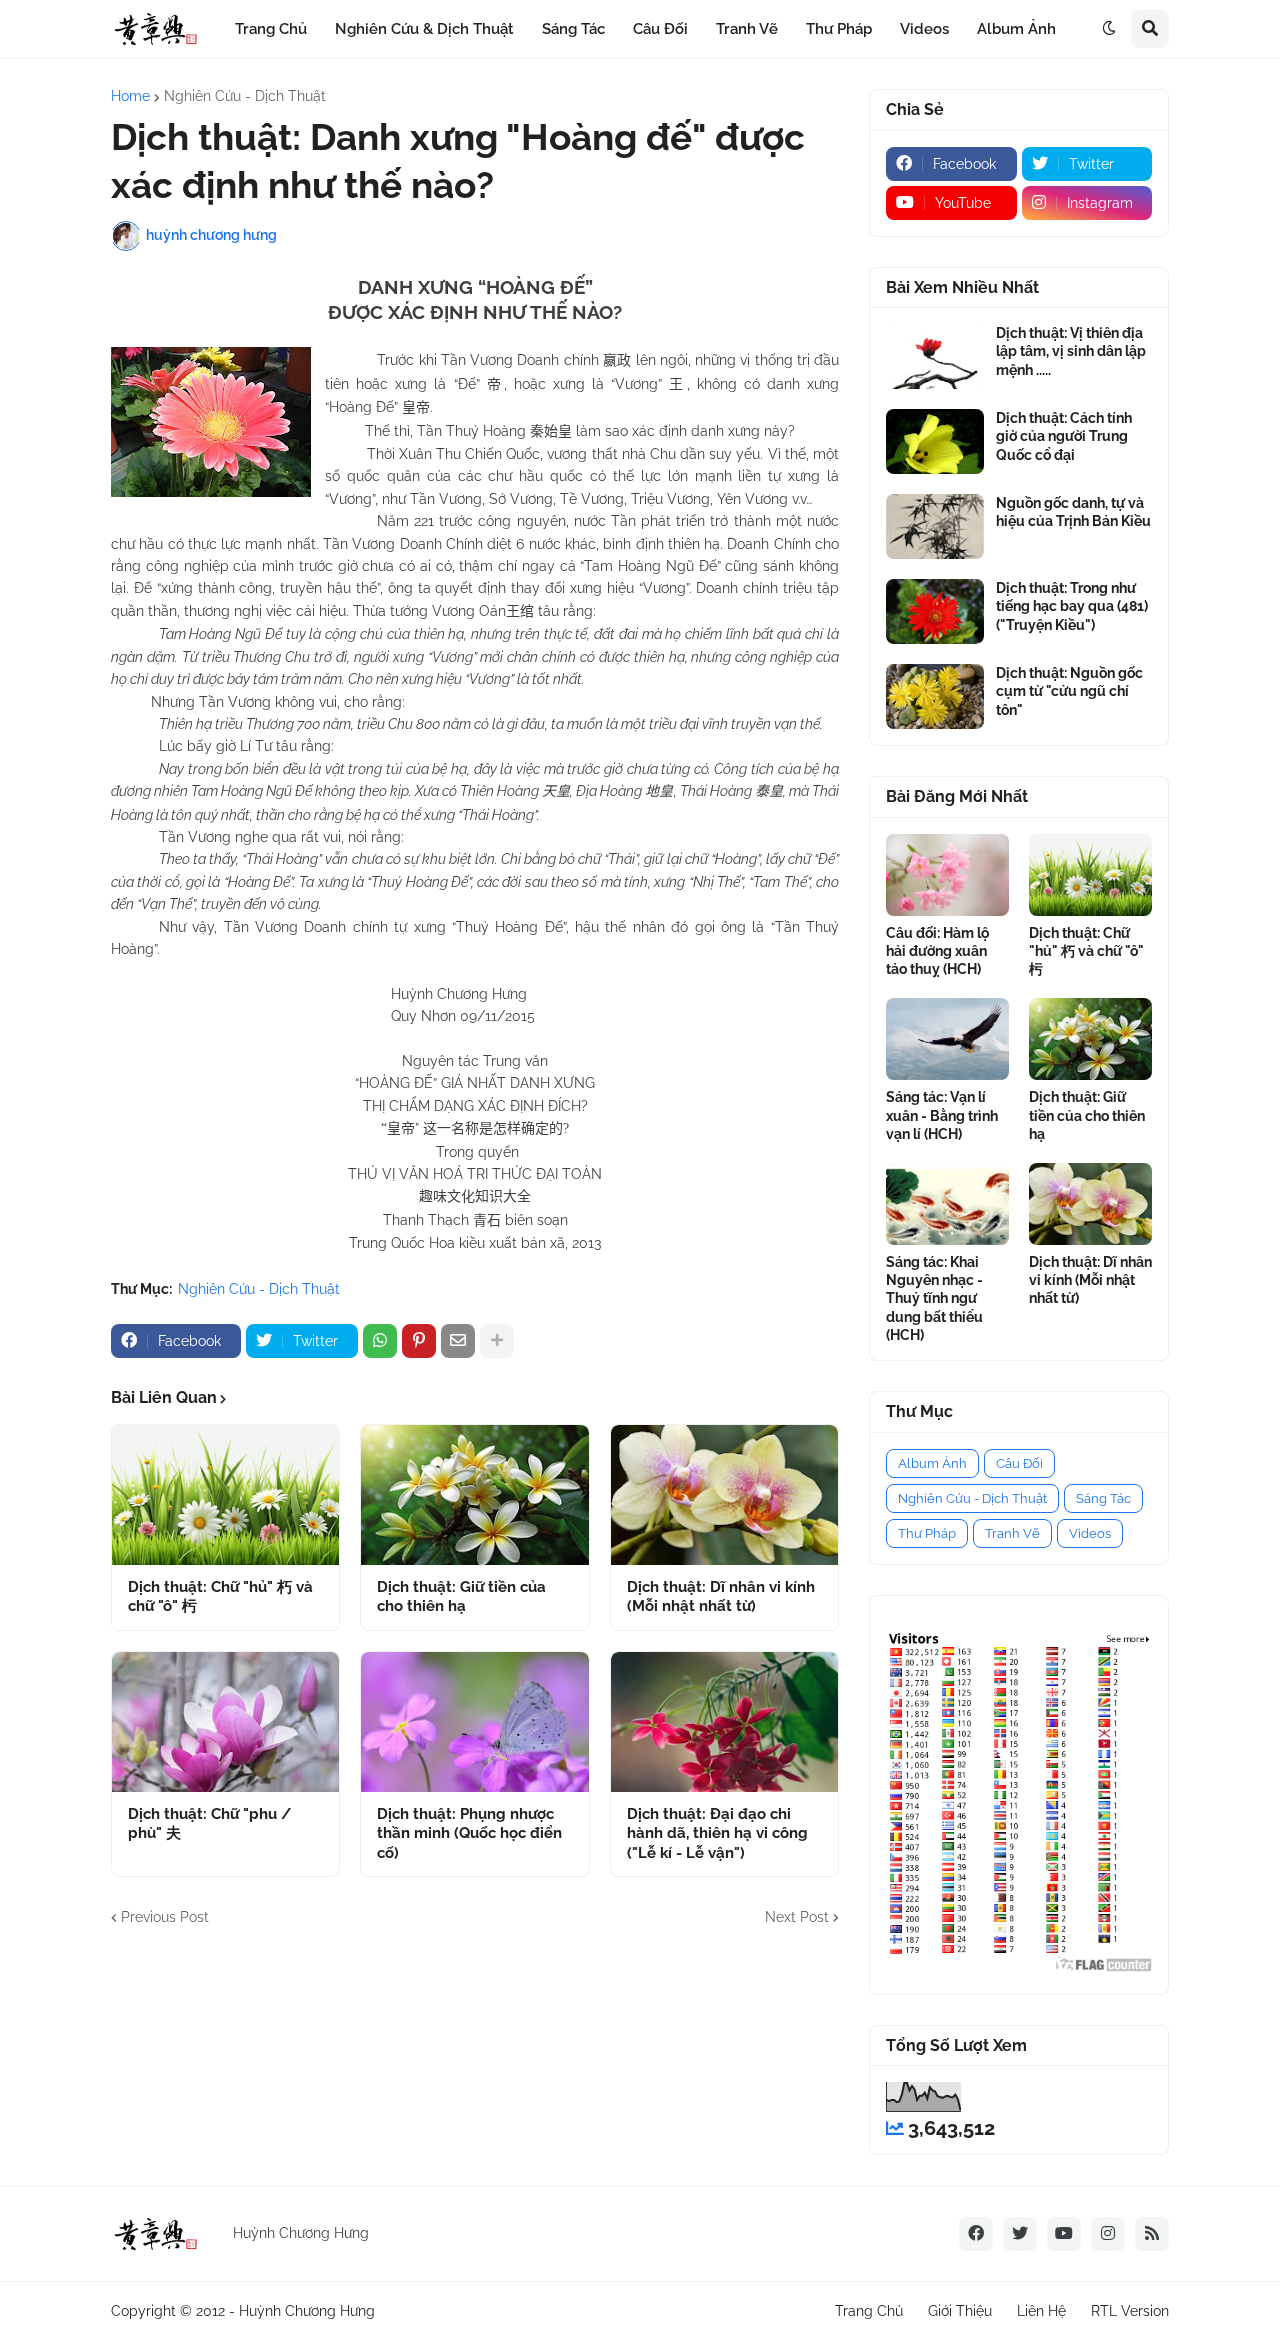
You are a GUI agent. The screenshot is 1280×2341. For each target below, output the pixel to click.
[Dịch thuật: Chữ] (225, 1495)
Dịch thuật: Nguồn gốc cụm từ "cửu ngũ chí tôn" (1069, 691)
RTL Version (1130, 2311)
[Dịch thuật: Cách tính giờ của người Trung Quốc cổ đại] (935, 441)
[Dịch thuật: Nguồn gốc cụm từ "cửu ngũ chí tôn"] (935, 696)
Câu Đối (1019, 1463)
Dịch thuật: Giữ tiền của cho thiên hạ (461, 1597)
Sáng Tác (1103, 1498)
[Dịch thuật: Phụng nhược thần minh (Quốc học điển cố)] (474, 1722)
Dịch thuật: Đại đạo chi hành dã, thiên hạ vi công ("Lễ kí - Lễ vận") (717, 1833)
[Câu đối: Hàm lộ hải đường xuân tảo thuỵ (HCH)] (947, 875)
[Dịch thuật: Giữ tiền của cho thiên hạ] (474, 1495)
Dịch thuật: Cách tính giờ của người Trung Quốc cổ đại (1064, 436)
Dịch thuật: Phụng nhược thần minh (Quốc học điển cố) (469, 1833)
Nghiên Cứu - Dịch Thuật (245, 96)
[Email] (458, 1341)
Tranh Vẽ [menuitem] (747, 29)
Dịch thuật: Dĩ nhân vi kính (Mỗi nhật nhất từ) (721, 1597)
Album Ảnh (932, 1463)
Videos (1090, 1533)
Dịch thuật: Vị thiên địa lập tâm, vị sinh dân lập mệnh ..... (1071, 351)
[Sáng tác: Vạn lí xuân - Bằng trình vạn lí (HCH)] (947, 1039)
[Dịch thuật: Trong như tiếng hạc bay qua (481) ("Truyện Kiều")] (935, 611)
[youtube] (1064, 2234)
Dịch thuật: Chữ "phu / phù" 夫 (209, 1824)
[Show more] (497, 1341)
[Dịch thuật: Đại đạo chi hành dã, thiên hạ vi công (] (724, 1722)
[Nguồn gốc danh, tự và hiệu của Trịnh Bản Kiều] (935, 526)
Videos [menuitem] (924, 29)
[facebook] (976, 2234)
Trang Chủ (869, 2311)
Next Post (797, 1917)
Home (130, 96)
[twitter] (1020, 2234)
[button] (1109, 29)
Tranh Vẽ (1012, 1533)
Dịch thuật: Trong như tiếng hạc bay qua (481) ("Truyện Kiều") (1072, 606)
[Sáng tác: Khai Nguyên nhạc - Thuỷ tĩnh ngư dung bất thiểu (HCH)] (947, 1204)
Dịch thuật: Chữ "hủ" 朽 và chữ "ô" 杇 (220, 1597)
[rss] (1152, 2234)
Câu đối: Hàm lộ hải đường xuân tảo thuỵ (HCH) (937, 951)
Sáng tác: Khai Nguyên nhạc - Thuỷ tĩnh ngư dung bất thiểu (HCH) (934, 1298)
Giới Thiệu (960, 2311)
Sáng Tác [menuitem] (573, 29)
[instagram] (1108, 2234)
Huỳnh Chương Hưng (307, 2311)
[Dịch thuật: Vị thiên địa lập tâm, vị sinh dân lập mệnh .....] (935, 356)
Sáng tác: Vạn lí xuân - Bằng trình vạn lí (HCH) (942, 1115)
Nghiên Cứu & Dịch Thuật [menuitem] (424, 29)
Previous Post (165, 1917)
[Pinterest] (419, 1341)
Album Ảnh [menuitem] (1016, 29)
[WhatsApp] (380, 1341)
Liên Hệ (1041, 2311)
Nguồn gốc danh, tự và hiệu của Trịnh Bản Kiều (1073, 512)
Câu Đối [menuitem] (660, 29)
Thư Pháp (927, 1533)
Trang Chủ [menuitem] (271, 29)
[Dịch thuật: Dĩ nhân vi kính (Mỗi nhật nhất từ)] (724, 1495)
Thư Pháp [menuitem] (839, 29)
